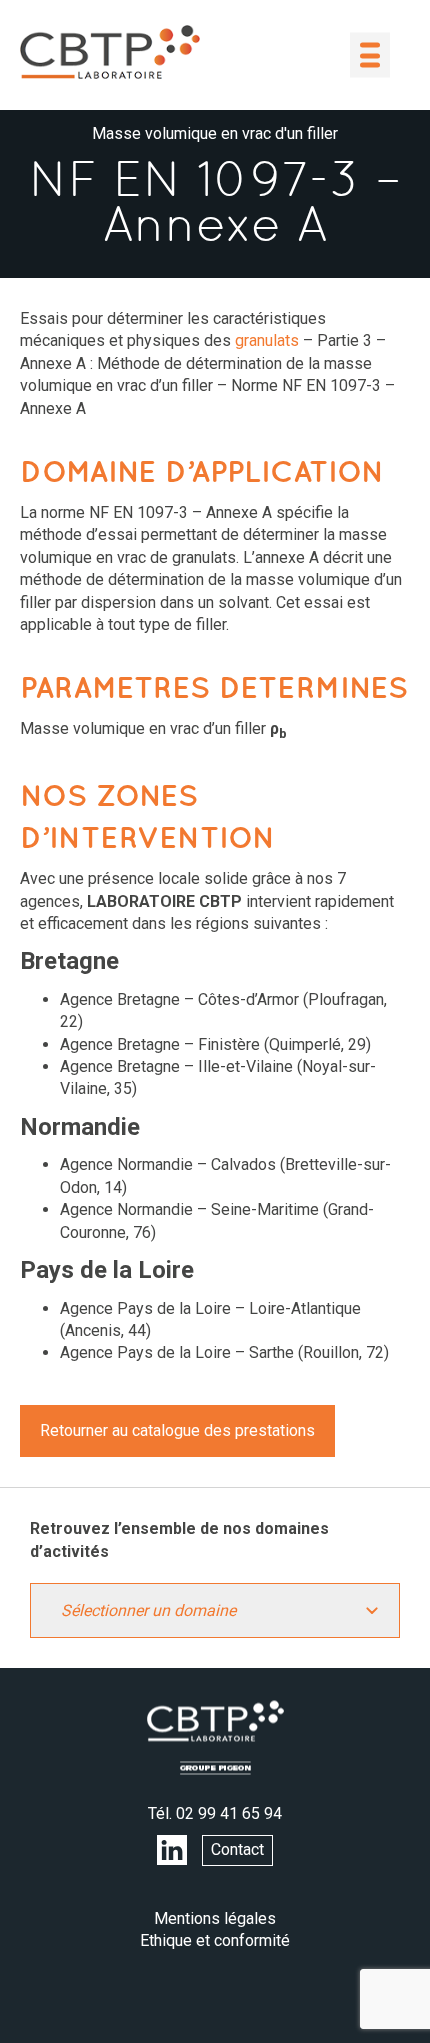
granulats (267, 340)
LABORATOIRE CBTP (110, 52)
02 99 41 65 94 (229, 1813)
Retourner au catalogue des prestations (177, 1430)
